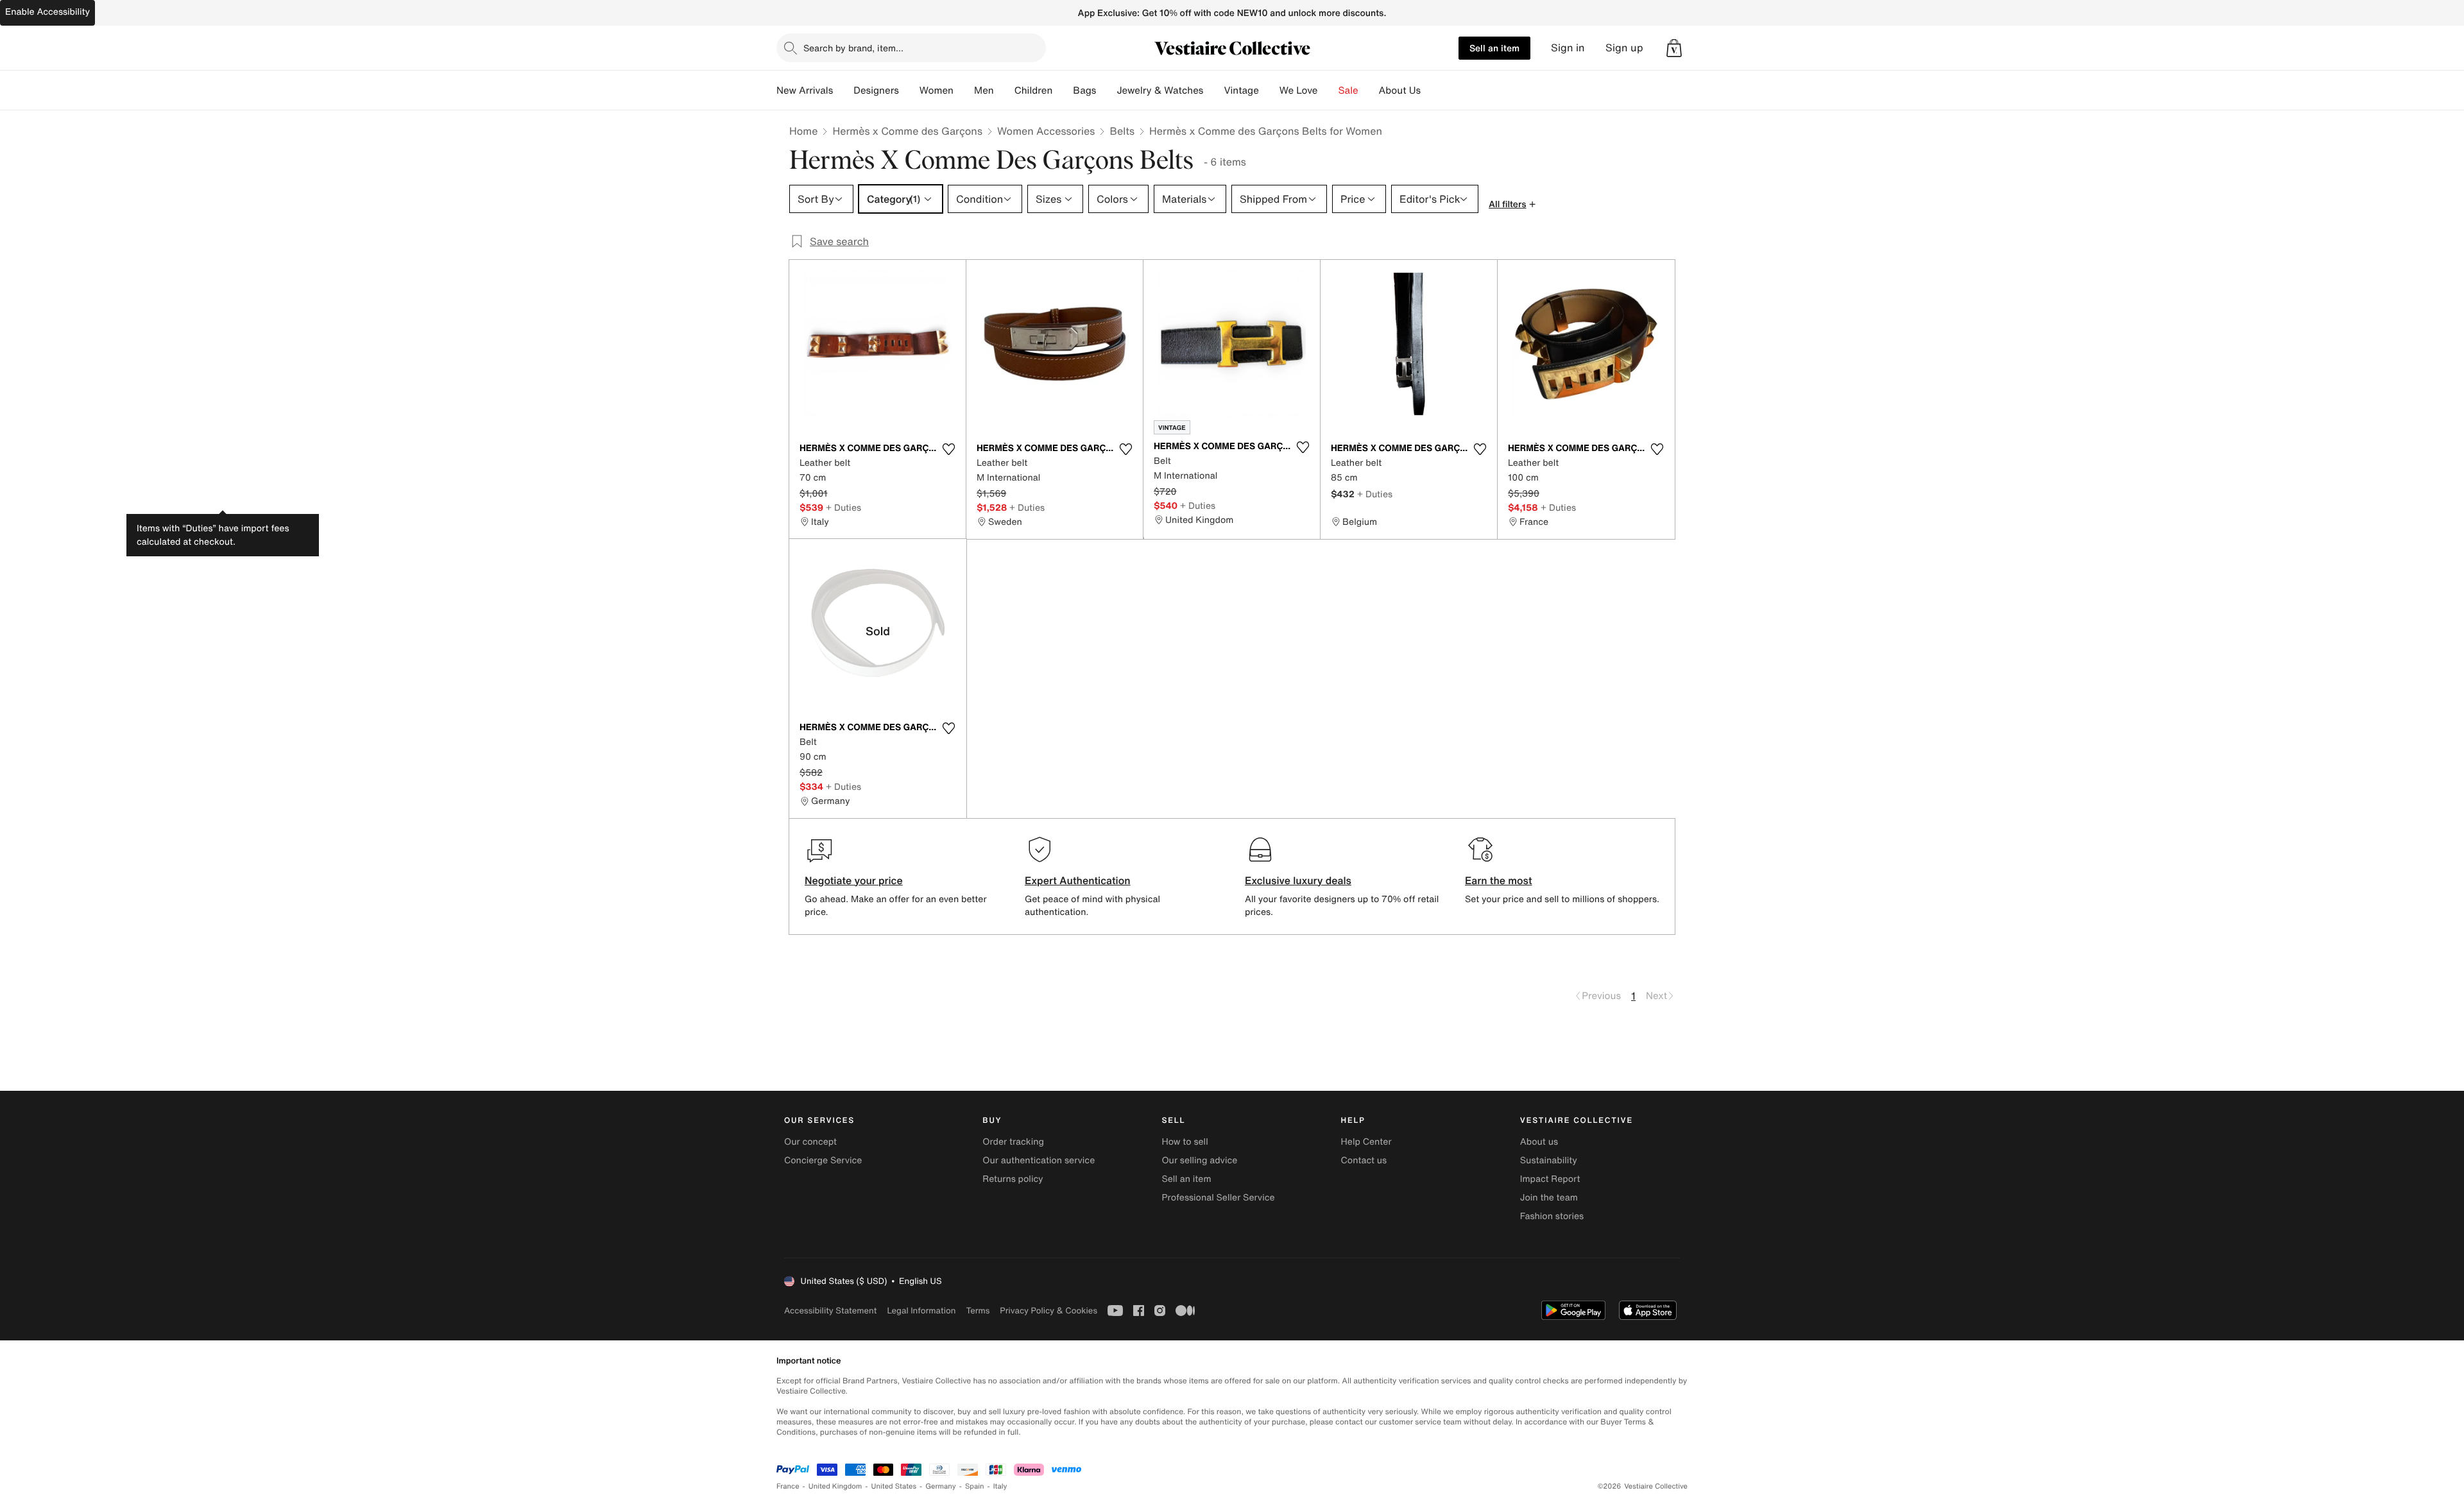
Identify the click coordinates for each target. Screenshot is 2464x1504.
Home (803, 131)
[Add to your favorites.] (948, 449)
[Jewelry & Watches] (1213, 90)
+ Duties (843, 507)
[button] (1674, 48)
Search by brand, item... (853, 48)
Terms (978, 1311)
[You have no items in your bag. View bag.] (1674, 48)
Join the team (1549, 1198)
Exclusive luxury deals (1298, 880)
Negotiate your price (854, 880)
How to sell (1185, 1142)
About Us (1400, 90)
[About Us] (1431, 90)
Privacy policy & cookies (1048, 1311)
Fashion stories (1552, 1216)
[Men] (1004, 90)
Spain (975, 1486)
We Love (1299, 90)
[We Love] (1328, 90)
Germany (941, 1486)
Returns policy (1013, 1179)
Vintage (1241, 90)
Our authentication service (1039, 1160)
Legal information (921, 1311)
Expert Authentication (1078, 880)
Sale (1348, 90)
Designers (876, 90)
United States (894, 1486)
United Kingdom (835, 1486)
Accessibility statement (830, 1311)
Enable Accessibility (47, 12)
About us (1539, 1142)
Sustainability (1549, 1160)
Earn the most (1499, 880)
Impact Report (1550, 1179)
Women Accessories (1046, 131)
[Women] (964, 90)
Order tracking (1013, 1142)
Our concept (810, 1142)
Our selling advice (1199, 1160)
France (788, 1486)
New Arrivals (805, 90)
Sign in (1568, 48)
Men (984, 90)
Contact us (1364, 1160)
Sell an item (1494, 48)
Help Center (1366, 1142)
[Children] (1063, 90)
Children (1034, 90)
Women (937, 90)
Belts (1122, 131)
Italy (1000, 1486)
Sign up (1624, 48)
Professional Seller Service (1218, 1198)
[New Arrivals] (843, 90)
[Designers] (909, 90)
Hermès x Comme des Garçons (907, 131)
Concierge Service (823, 1160)
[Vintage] (1269, 90)
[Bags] (1106, 90)
